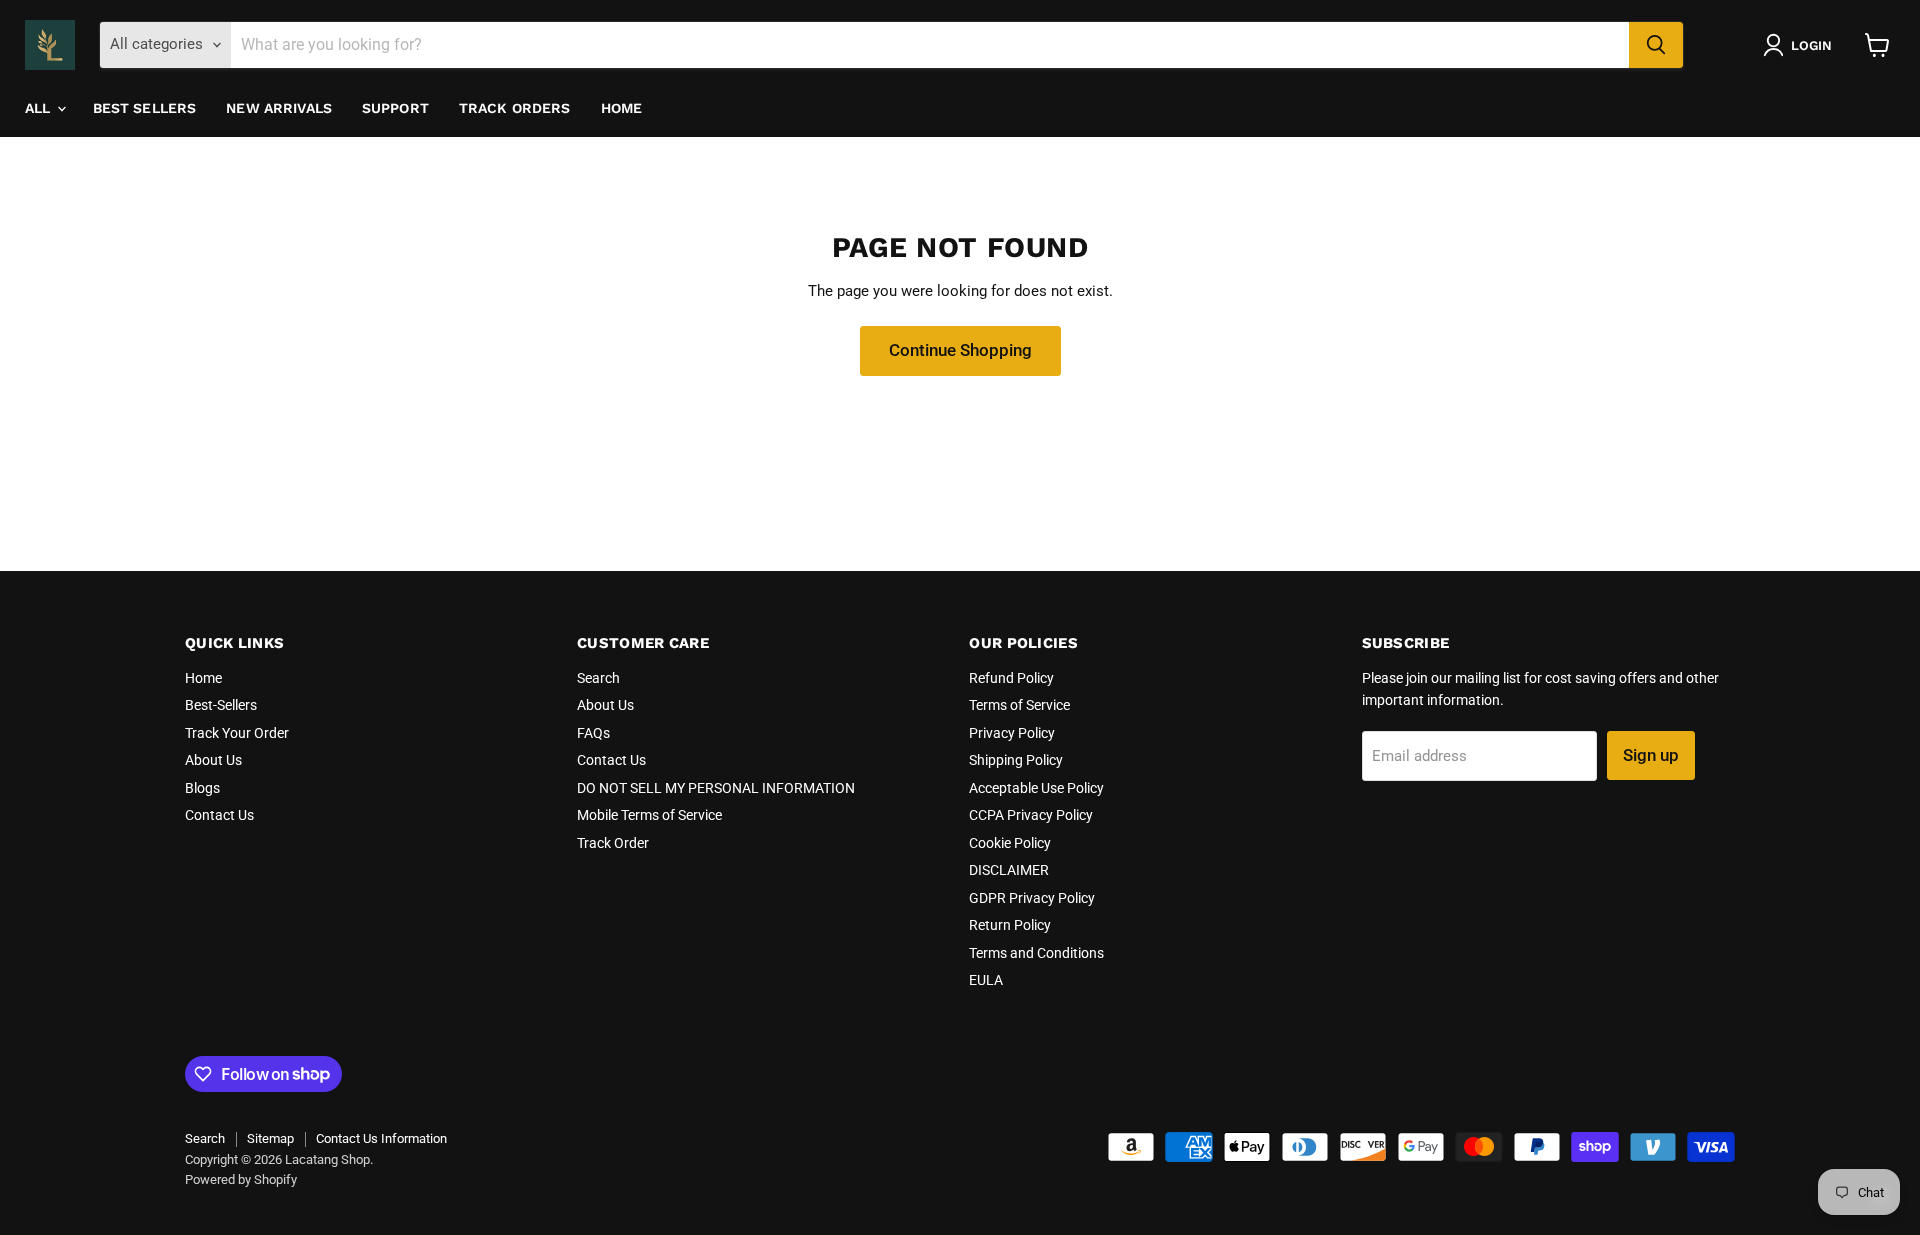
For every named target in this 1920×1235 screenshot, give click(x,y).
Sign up (1651, 755)
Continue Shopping (960, 350)
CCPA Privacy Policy (1031, 815)
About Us (213, 760)
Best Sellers (145, 108)
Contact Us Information (381, 1138)
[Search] (1656, 45)
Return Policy (1010, 925)
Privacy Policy (1012, 733)
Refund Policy (1011, 678)
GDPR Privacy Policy (1032, 898)
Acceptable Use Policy (1036, 788)
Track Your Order (237, 733)
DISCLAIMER (1009, 870)
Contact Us (219, 815)
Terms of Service (1019, 705)
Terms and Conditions (1036, 953)
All (40, 108)
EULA (986, 980)
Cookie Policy (1010, 843)
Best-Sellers (221, 705)
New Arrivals (279, 108)
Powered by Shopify (241, 1179)
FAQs (593, 733)
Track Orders (515, 108)
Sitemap (270, 1138)
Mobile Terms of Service (649, 815)
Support (395, 108)
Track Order (613, 843)
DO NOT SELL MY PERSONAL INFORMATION (716, 788)
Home (622, 108)
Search (598, 678)
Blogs (202, 788)
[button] (1801, 45)
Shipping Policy (1016, 760)
